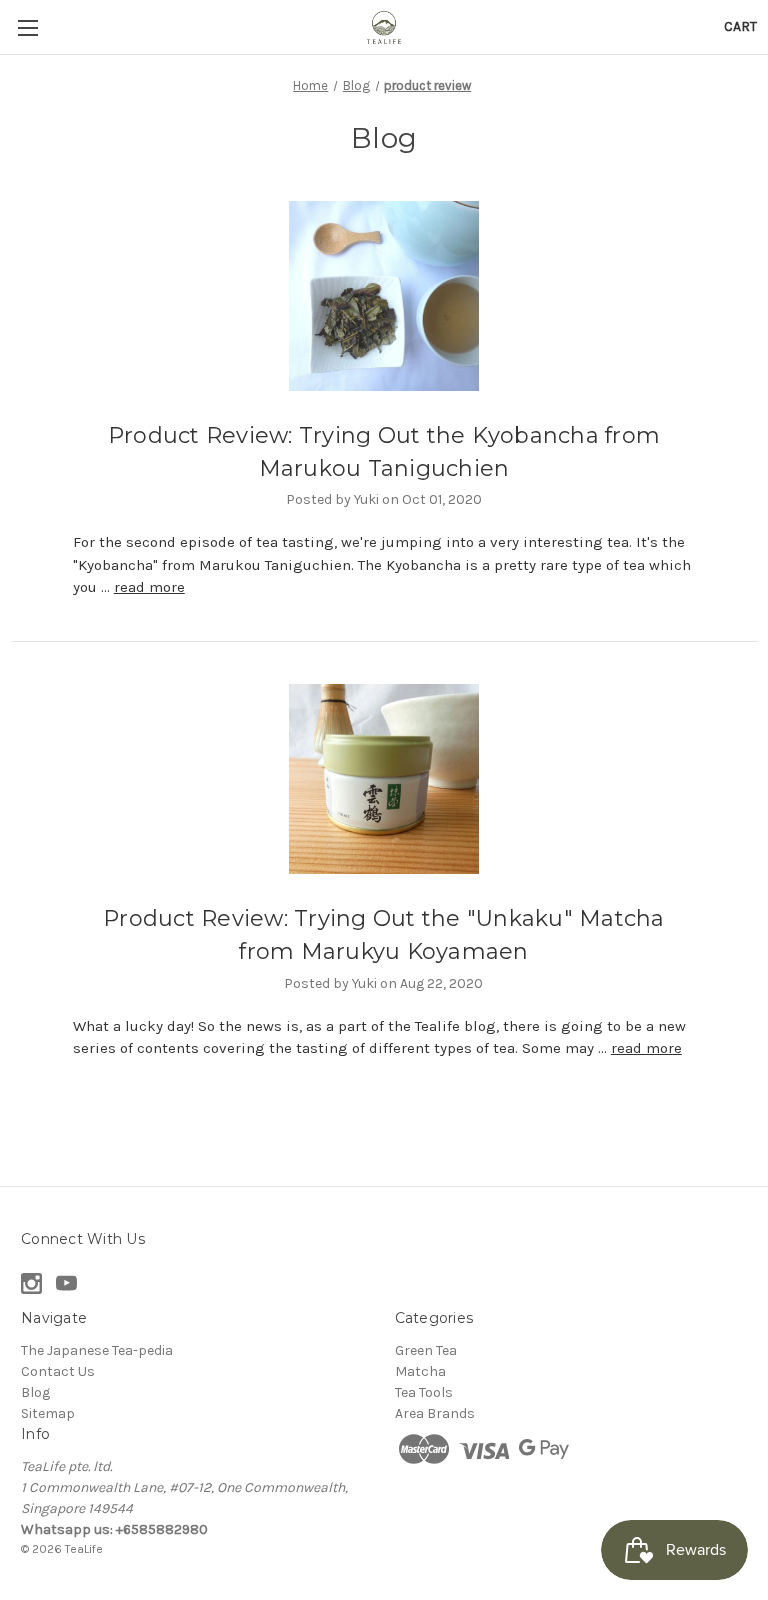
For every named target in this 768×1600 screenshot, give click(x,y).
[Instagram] (31, 1283)
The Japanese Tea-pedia (97, 1350)
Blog (35, 1392)
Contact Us (58, 1371)
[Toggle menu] (27, 27)
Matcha (420, 1371)
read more (149, 587)
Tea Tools (424, 1392)
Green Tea (426, 1350)
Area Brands (435, 1413)
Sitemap (48, 1413)
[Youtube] (66, 1283)
